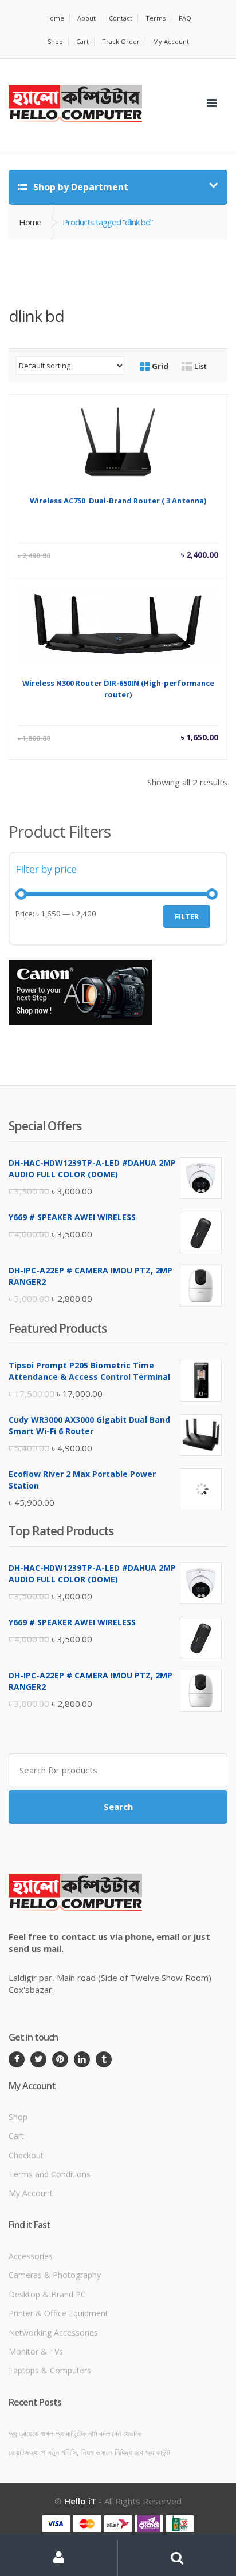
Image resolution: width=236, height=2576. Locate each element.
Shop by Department (80, 187)
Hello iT (80, 2501)
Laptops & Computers (50, 2370)
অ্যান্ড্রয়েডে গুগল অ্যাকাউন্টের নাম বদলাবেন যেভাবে (75, 2433)
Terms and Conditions (50, 2174)
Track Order (121, 41)
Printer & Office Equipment (58, 2313)
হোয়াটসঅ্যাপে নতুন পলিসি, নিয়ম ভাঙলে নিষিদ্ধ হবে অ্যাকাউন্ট (89, 2452)
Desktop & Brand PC (47, 2294)
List (200, 366)
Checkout (26, 2155)
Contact (121, 18)
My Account (171, 41)
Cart (82, 41)
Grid (159, 366)
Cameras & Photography (55, 2275)
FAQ (185, 18)
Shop (55, 41)
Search (118, 1807)
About (86, 18)
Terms (156, 18)
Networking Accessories (53, 2333)
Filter (187, 916)
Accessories (31, 2256)
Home (55, 18)
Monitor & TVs (36, 2351)
